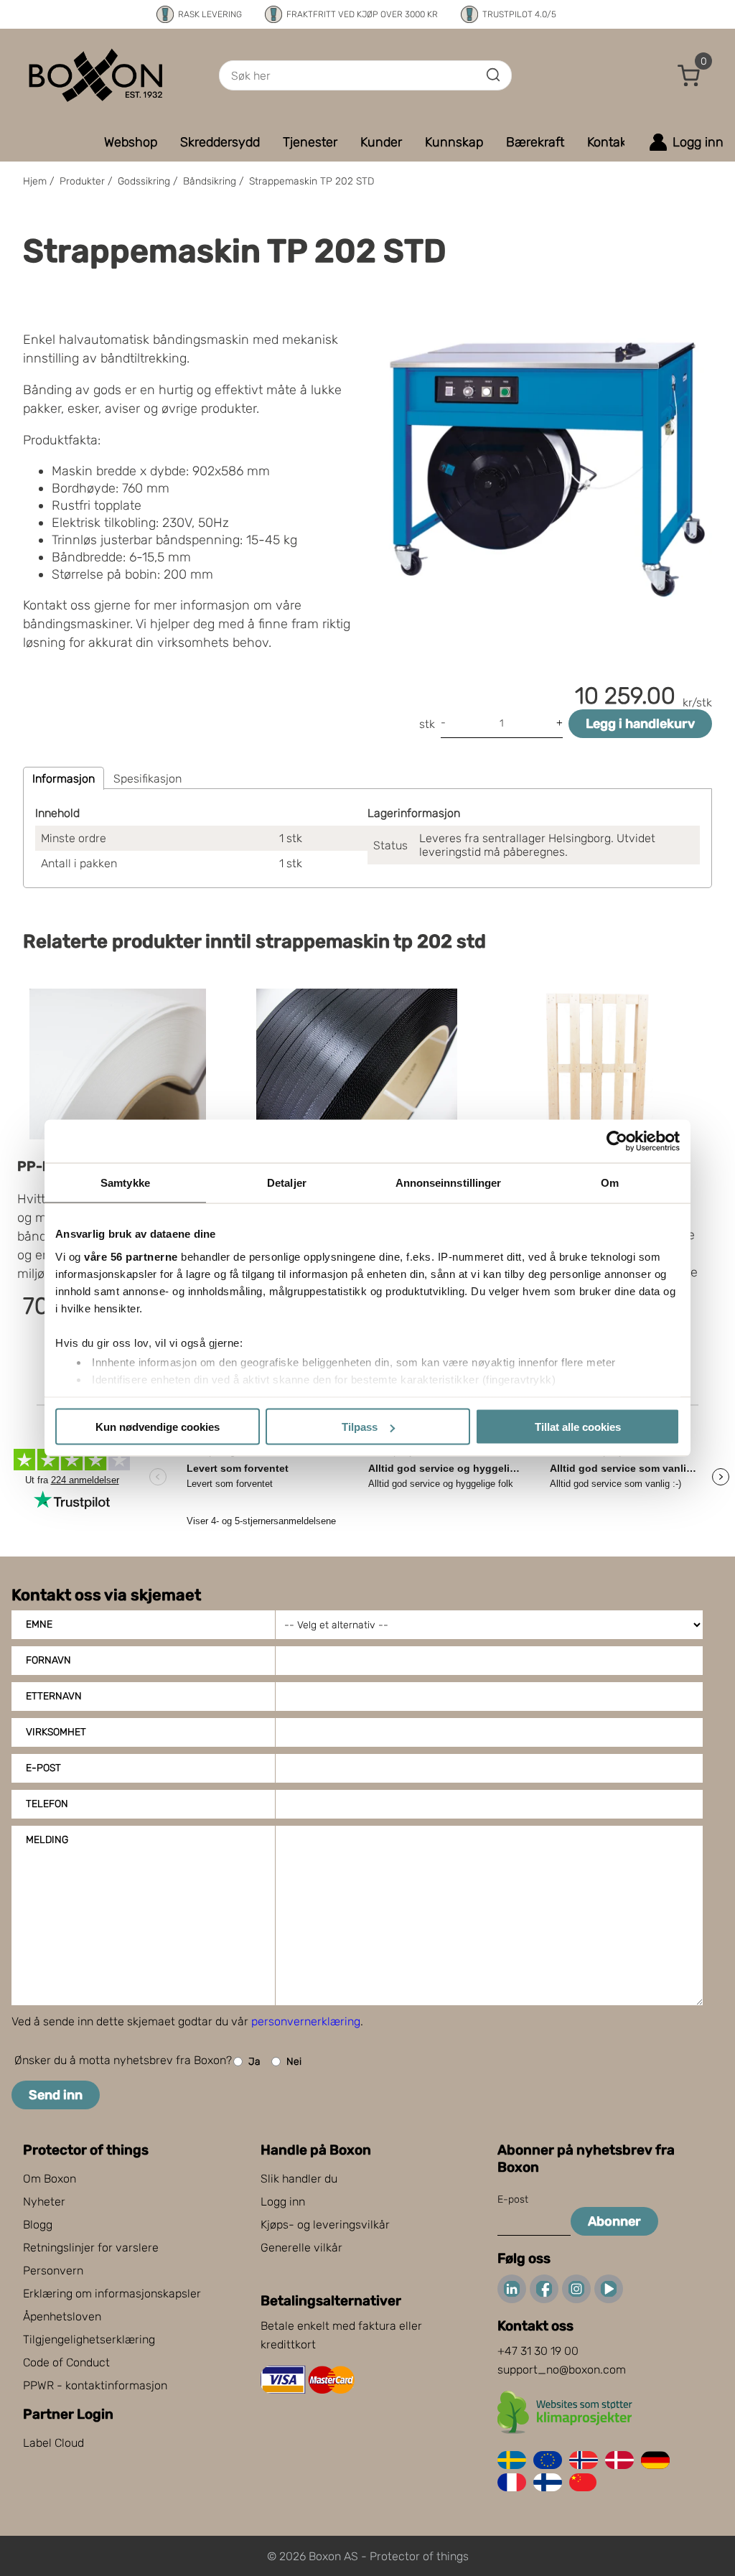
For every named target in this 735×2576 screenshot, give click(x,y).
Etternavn (54, 1696)
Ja (254, 2062)
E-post (43, 1768)
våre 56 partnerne (131, 1256)
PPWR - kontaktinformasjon (95, 2385)
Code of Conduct (66, 2362)
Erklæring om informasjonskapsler (112, 2293)
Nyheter (44, 2202)
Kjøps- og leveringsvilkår (325, 2225)
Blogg (38, 2225)
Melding (47, 1840)
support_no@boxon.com (562, 2370)
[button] (689, 75)
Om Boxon (50, 2179)
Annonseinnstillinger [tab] (449, 1183)
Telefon (47, 1804)
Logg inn (283, 2202)
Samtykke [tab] (125, 1183)
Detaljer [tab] (287, 1183)
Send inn (56, 2095)
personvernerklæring (306, 2021)
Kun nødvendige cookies (158, 1427)
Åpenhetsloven (62, 2316)
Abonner (614, 2221)
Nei (294, 2062)
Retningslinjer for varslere (91, 2248)
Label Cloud (53, 2443)
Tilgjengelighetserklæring (89, 2339)
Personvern (53, 2271)
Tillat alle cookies (578, 1427)
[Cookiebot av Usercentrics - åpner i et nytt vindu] (617, 1142)
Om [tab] (610, 1183)
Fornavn (48, 1660)
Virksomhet (56, 1732)
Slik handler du (299, 2179)
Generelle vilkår (301, 2248)
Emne (39, 1624)
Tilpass (360, 1427)
